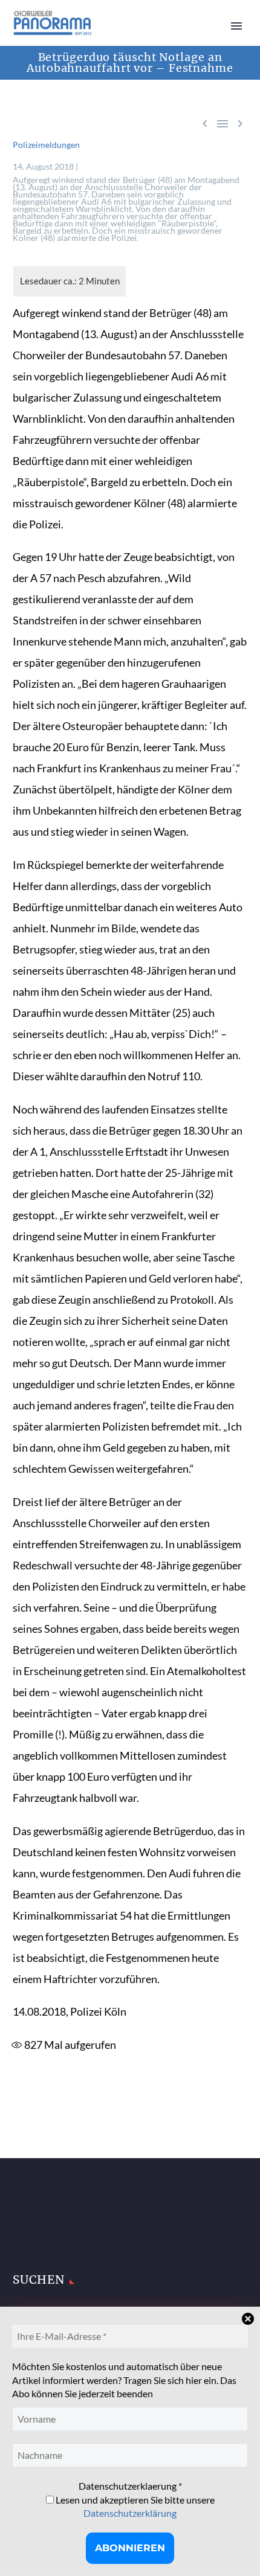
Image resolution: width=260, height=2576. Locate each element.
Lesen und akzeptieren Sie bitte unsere (134, 2506)
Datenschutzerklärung (130, 2513)
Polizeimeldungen (46, 145)
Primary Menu (236, 26)
